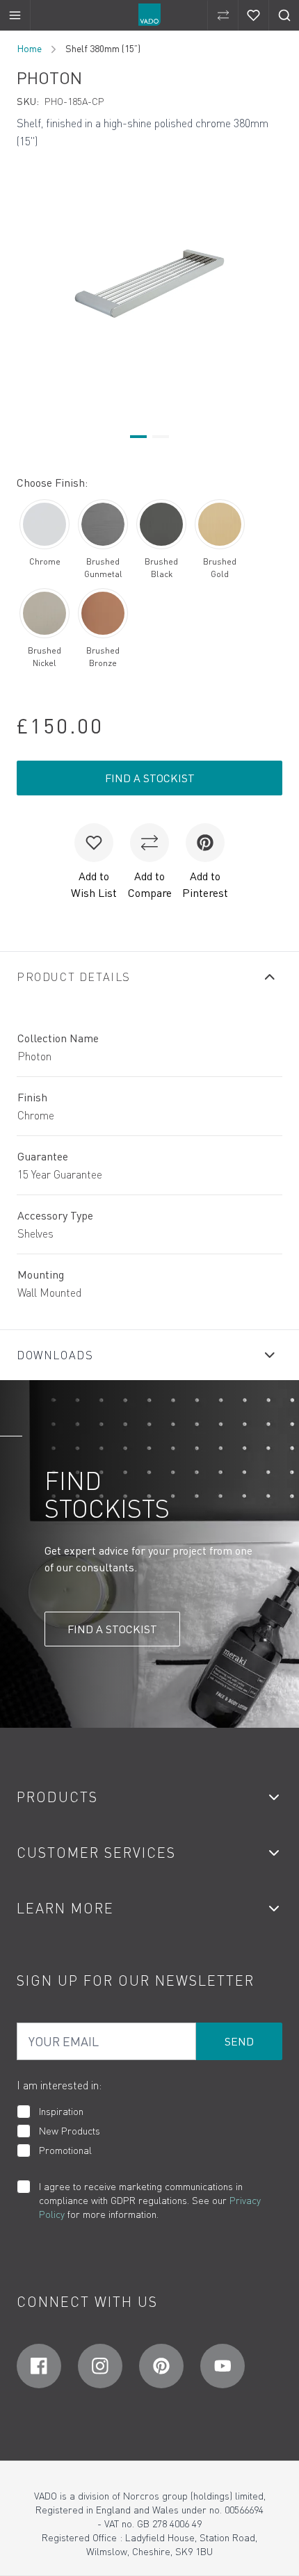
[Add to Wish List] (94, 843)
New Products (70, 2131)
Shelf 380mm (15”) (103, 48)
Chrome (45, 561)
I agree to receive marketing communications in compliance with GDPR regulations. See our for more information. (150, 2200)
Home (29, 48)
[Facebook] (39, 2366)
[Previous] (25, 283)
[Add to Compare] (149, 843)
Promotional (65, 2150)
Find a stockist (150, 778)
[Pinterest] (161, 2366)
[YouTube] (223, 2366)
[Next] (274, 283)
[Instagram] (100, 2366)
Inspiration (61, 2111)
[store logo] (149, 15)
